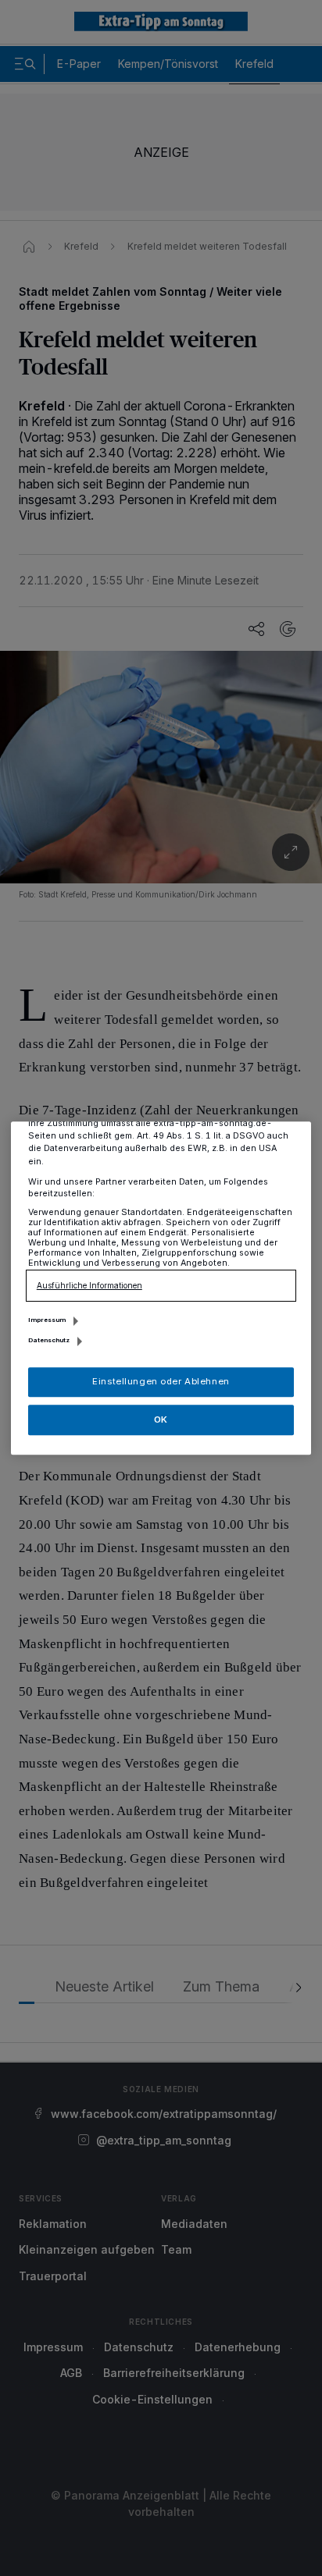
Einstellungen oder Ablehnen (161, 1381)
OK (161, 1419)
